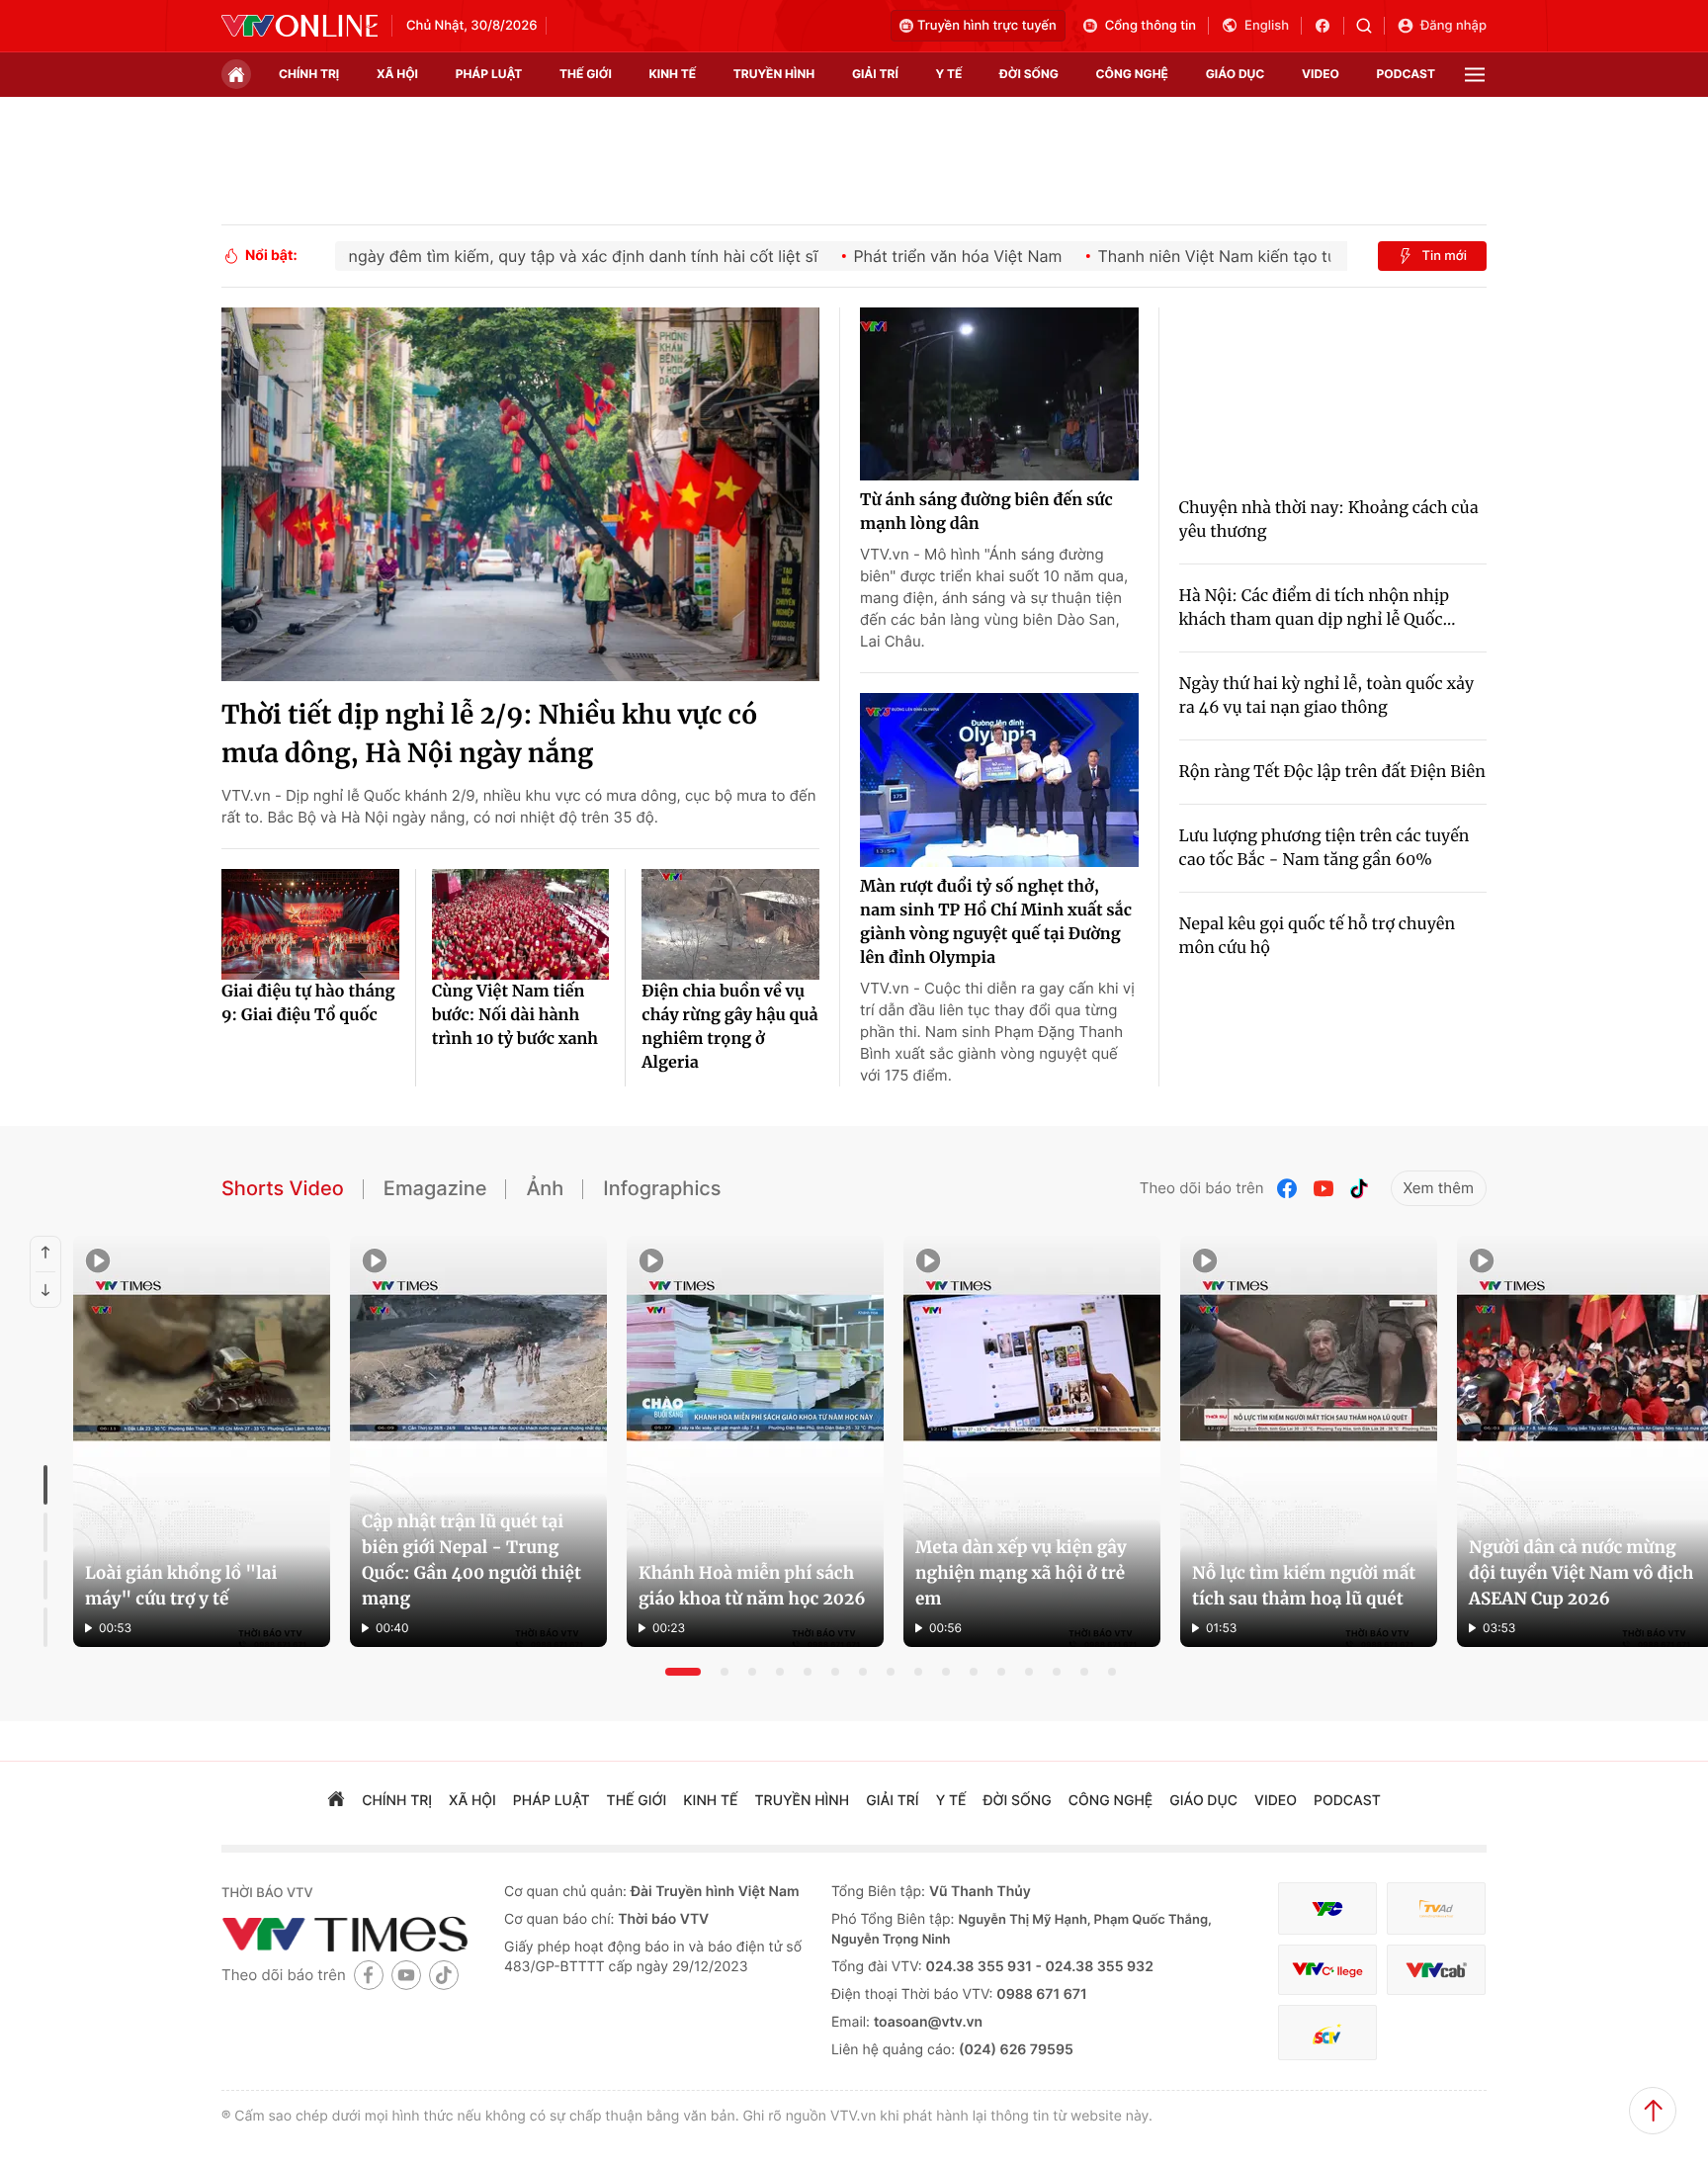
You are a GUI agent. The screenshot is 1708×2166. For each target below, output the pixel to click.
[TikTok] (1359, 1189)
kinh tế (673, 74)
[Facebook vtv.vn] (1329, 26)
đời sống (1029, 74)
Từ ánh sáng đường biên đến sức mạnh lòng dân (986, 512)
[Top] (1653, 2111)
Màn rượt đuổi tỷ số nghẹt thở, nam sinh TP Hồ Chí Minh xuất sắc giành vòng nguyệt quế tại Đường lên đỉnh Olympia (996, 922)
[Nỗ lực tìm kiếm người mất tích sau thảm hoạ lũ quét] (1309, 1441)
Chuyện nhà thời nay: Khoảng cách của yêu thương (1329, 520)
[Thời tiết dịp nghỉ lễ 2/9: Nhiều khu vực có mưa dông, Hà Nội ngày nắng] (520, 494)
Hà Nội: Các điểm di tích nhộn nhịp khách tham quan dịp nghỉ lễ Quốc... (1318, 608)
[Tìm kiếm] (1370, 26)
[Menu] (1475, 75)
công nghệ (1132, 74)
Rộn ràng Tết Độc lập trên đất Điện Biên (1332, 772)
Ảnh (545, 1188)
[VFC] (1327, 1908)
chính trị (309, 74)
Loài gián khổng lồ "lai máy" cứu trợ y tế (181, 1586)
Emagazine (435, 1188)
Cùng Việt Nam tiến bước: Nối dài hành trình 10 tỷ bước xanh (515, 1015)
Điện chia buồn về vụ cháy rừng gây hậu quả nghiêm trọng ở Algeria (729, 1027)
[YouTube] (1324, 1189)
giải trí (875, 74)
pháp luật (489, 74)
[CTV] (1327, 1970)
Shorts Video (283, 1188)
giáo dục (1236, 74)
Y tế (948, 74)
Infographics (662, 1188)
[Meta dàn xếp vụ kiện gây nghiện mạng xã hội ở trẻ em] (1032, 1441)
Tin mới (1444, 256)
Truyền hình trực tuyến (987, 26)
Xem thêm (1439, 1188)
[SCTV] (1327, 2033)
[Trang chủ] (236, 74)
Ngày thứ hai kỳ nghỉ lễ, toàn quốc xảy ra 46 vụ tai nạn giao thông (1327, 696)
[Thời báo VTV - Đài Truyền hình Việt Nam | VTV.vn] (299, 26)
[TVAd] (1436, 1908)
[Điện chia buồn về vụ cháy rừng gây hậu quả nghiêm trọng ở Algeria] (730, 924)
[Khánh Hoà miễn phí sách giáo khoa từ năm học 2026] (755, 1441)
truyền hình (774, 74)
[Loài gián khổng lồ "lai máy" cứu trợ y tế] (202, 1441)
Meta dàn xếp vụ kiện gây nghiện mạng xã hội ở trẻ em (1021, 1573)
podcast (1406, 74)
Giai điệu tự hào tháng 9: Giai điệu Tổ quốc (308, 1003)
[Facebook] (1288, 1189)
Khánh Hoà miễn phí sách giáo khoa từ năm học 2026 (752, 1586)
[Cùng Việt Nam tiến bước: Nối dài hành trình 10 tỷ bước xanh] (521, 924)
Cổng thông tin (1151, 26)
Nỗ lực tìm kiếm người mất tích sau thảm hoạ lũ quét (1304, 1586)
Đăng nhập (1453, 26)
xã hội (397, 74)
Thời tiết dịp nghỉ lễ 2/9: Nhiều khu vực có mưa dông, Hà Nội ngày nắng (489, 735)
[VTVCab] (1436, 1970)
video (1321, 74)
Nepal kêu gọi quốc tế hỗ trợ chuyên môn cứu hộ (1318, 936)
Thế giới (586, 74)
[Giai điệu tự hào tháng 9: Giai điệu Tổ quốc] (310, 924)
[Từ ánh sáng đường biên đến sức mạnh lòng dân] (999, 394)
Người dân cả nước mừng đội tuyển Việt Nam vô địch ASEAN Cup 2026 (1581, 1573)
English (1267, 26)
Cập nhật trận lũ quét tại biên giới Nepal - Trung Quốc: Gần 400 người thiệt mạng (471, 1560)
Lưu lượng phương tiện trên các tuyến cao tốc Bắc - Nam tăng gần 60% (1324, 848)
